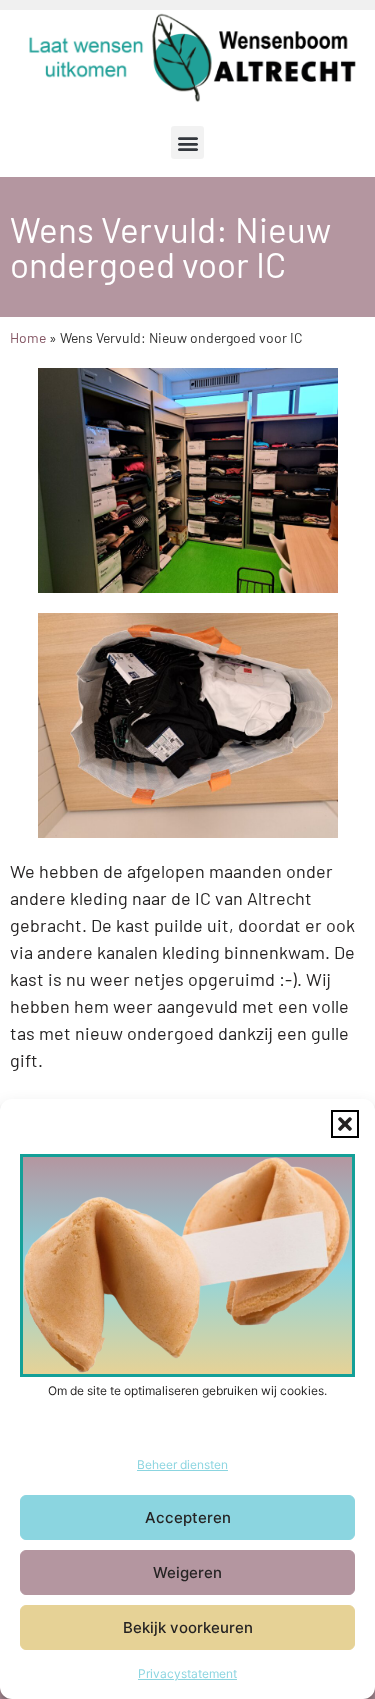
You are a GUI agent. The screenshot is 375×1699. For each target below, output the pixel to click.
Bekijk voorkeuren (188, 1627)
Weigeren (187, 1572)
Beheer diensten (182, 1464)
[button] (345, 1124)
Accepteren (188, 1517)
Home (28, 337)
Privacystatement (187, 1673)
